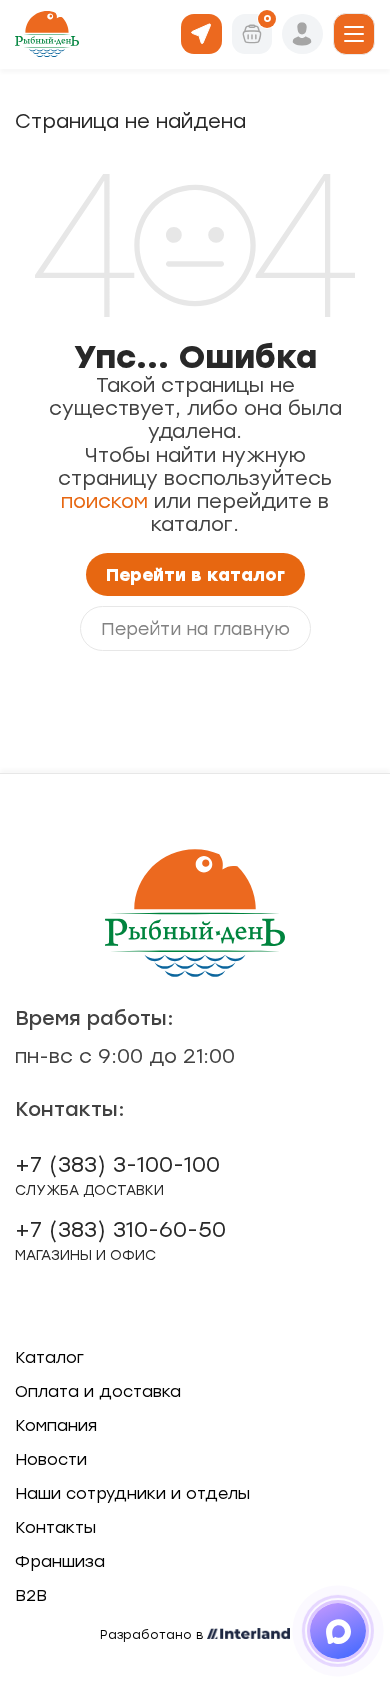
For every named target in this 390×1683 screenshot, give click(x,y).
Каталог (49, 1357)
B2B (31, 1595)
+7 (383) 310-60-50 (120, 1240)
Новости (51, 1459)
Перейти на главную (195, 628)
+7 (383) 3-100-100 (117, 1175)
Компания (56, 1425)
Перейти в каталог (195, 574)
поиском (104, 501)
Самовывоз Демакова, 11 (201, 32)
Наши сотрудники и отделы (132, 1493)
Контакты (55, 1527)
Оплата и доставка (98, 1391)
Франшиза (60, 1561)
